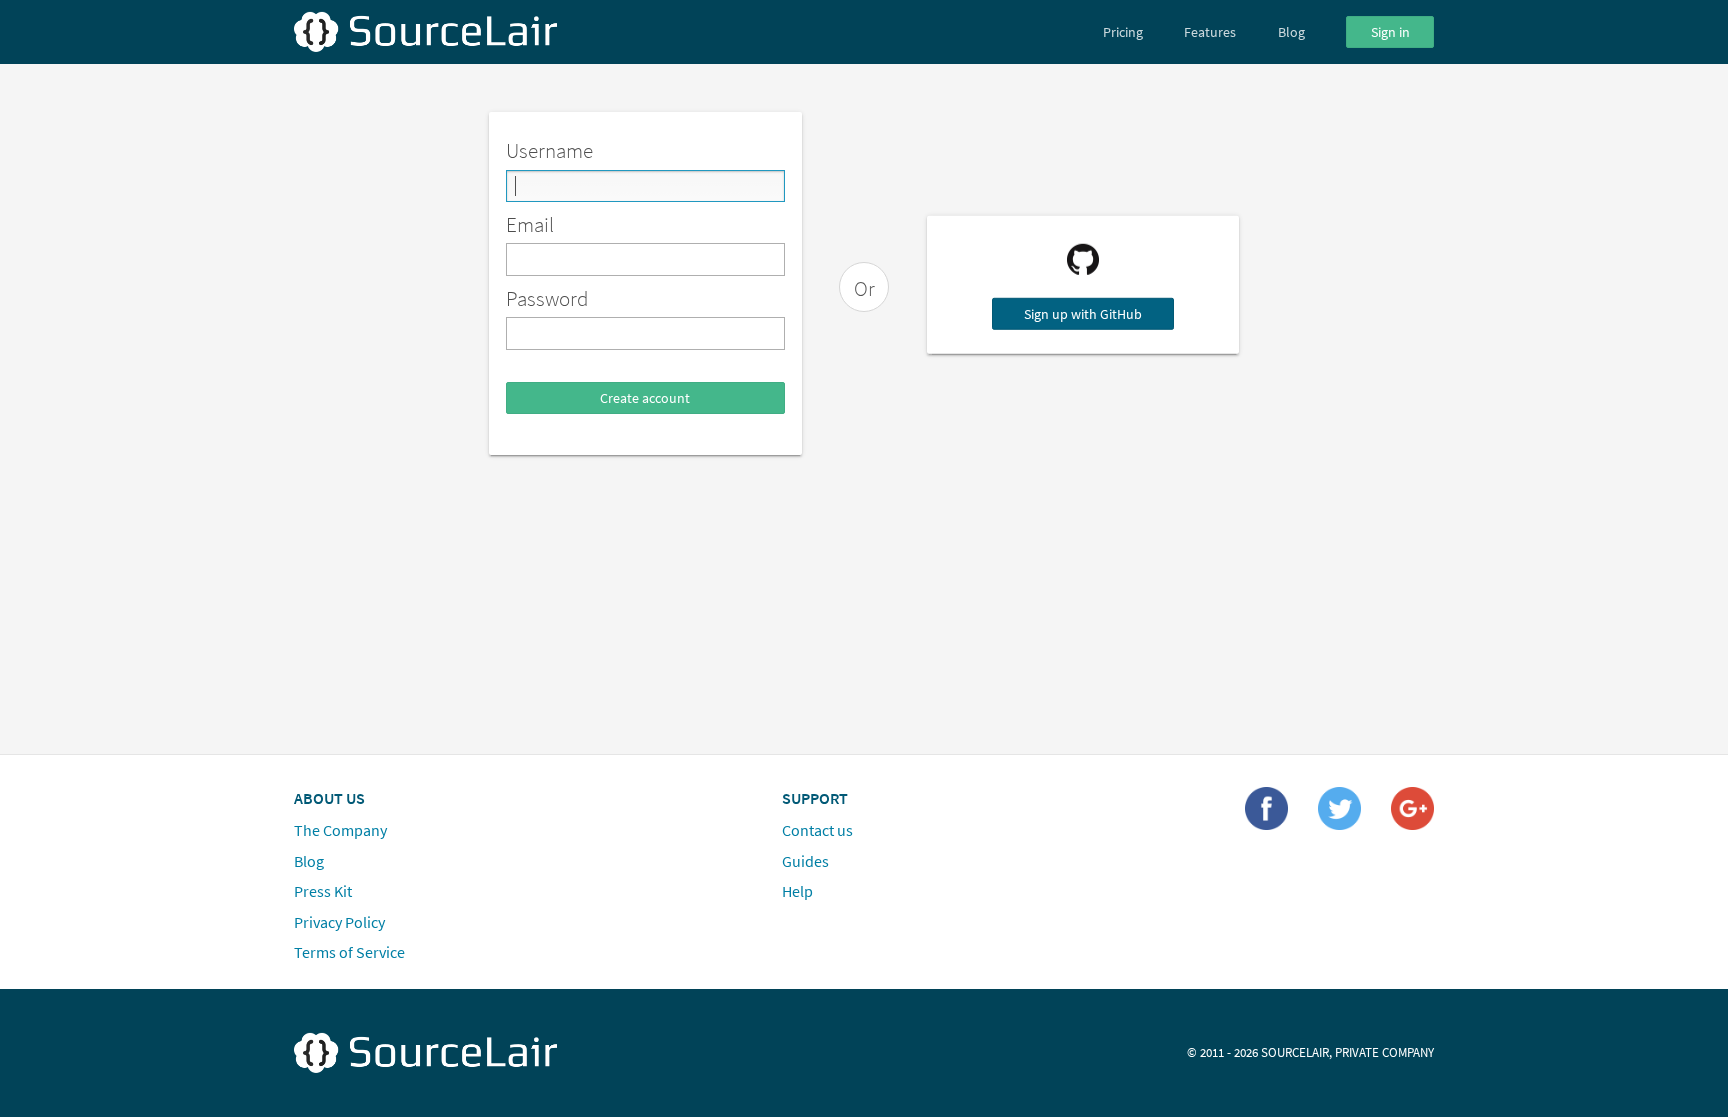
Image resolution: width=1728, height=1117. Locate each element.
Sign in (1390, 32)
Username (549, 150)
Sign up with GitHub (1083, 314)
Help (797, 891)
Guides (805, 860)
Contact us (817, 830)
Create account (645, 398)
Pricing (1123, 32)
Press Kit (323, 891)
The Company (340, 830)
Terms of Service (349, 952)
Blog (1291, 32)
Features (1210, 32)
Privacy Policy (339, 921)
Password (547, 298)
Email (530, 224)
